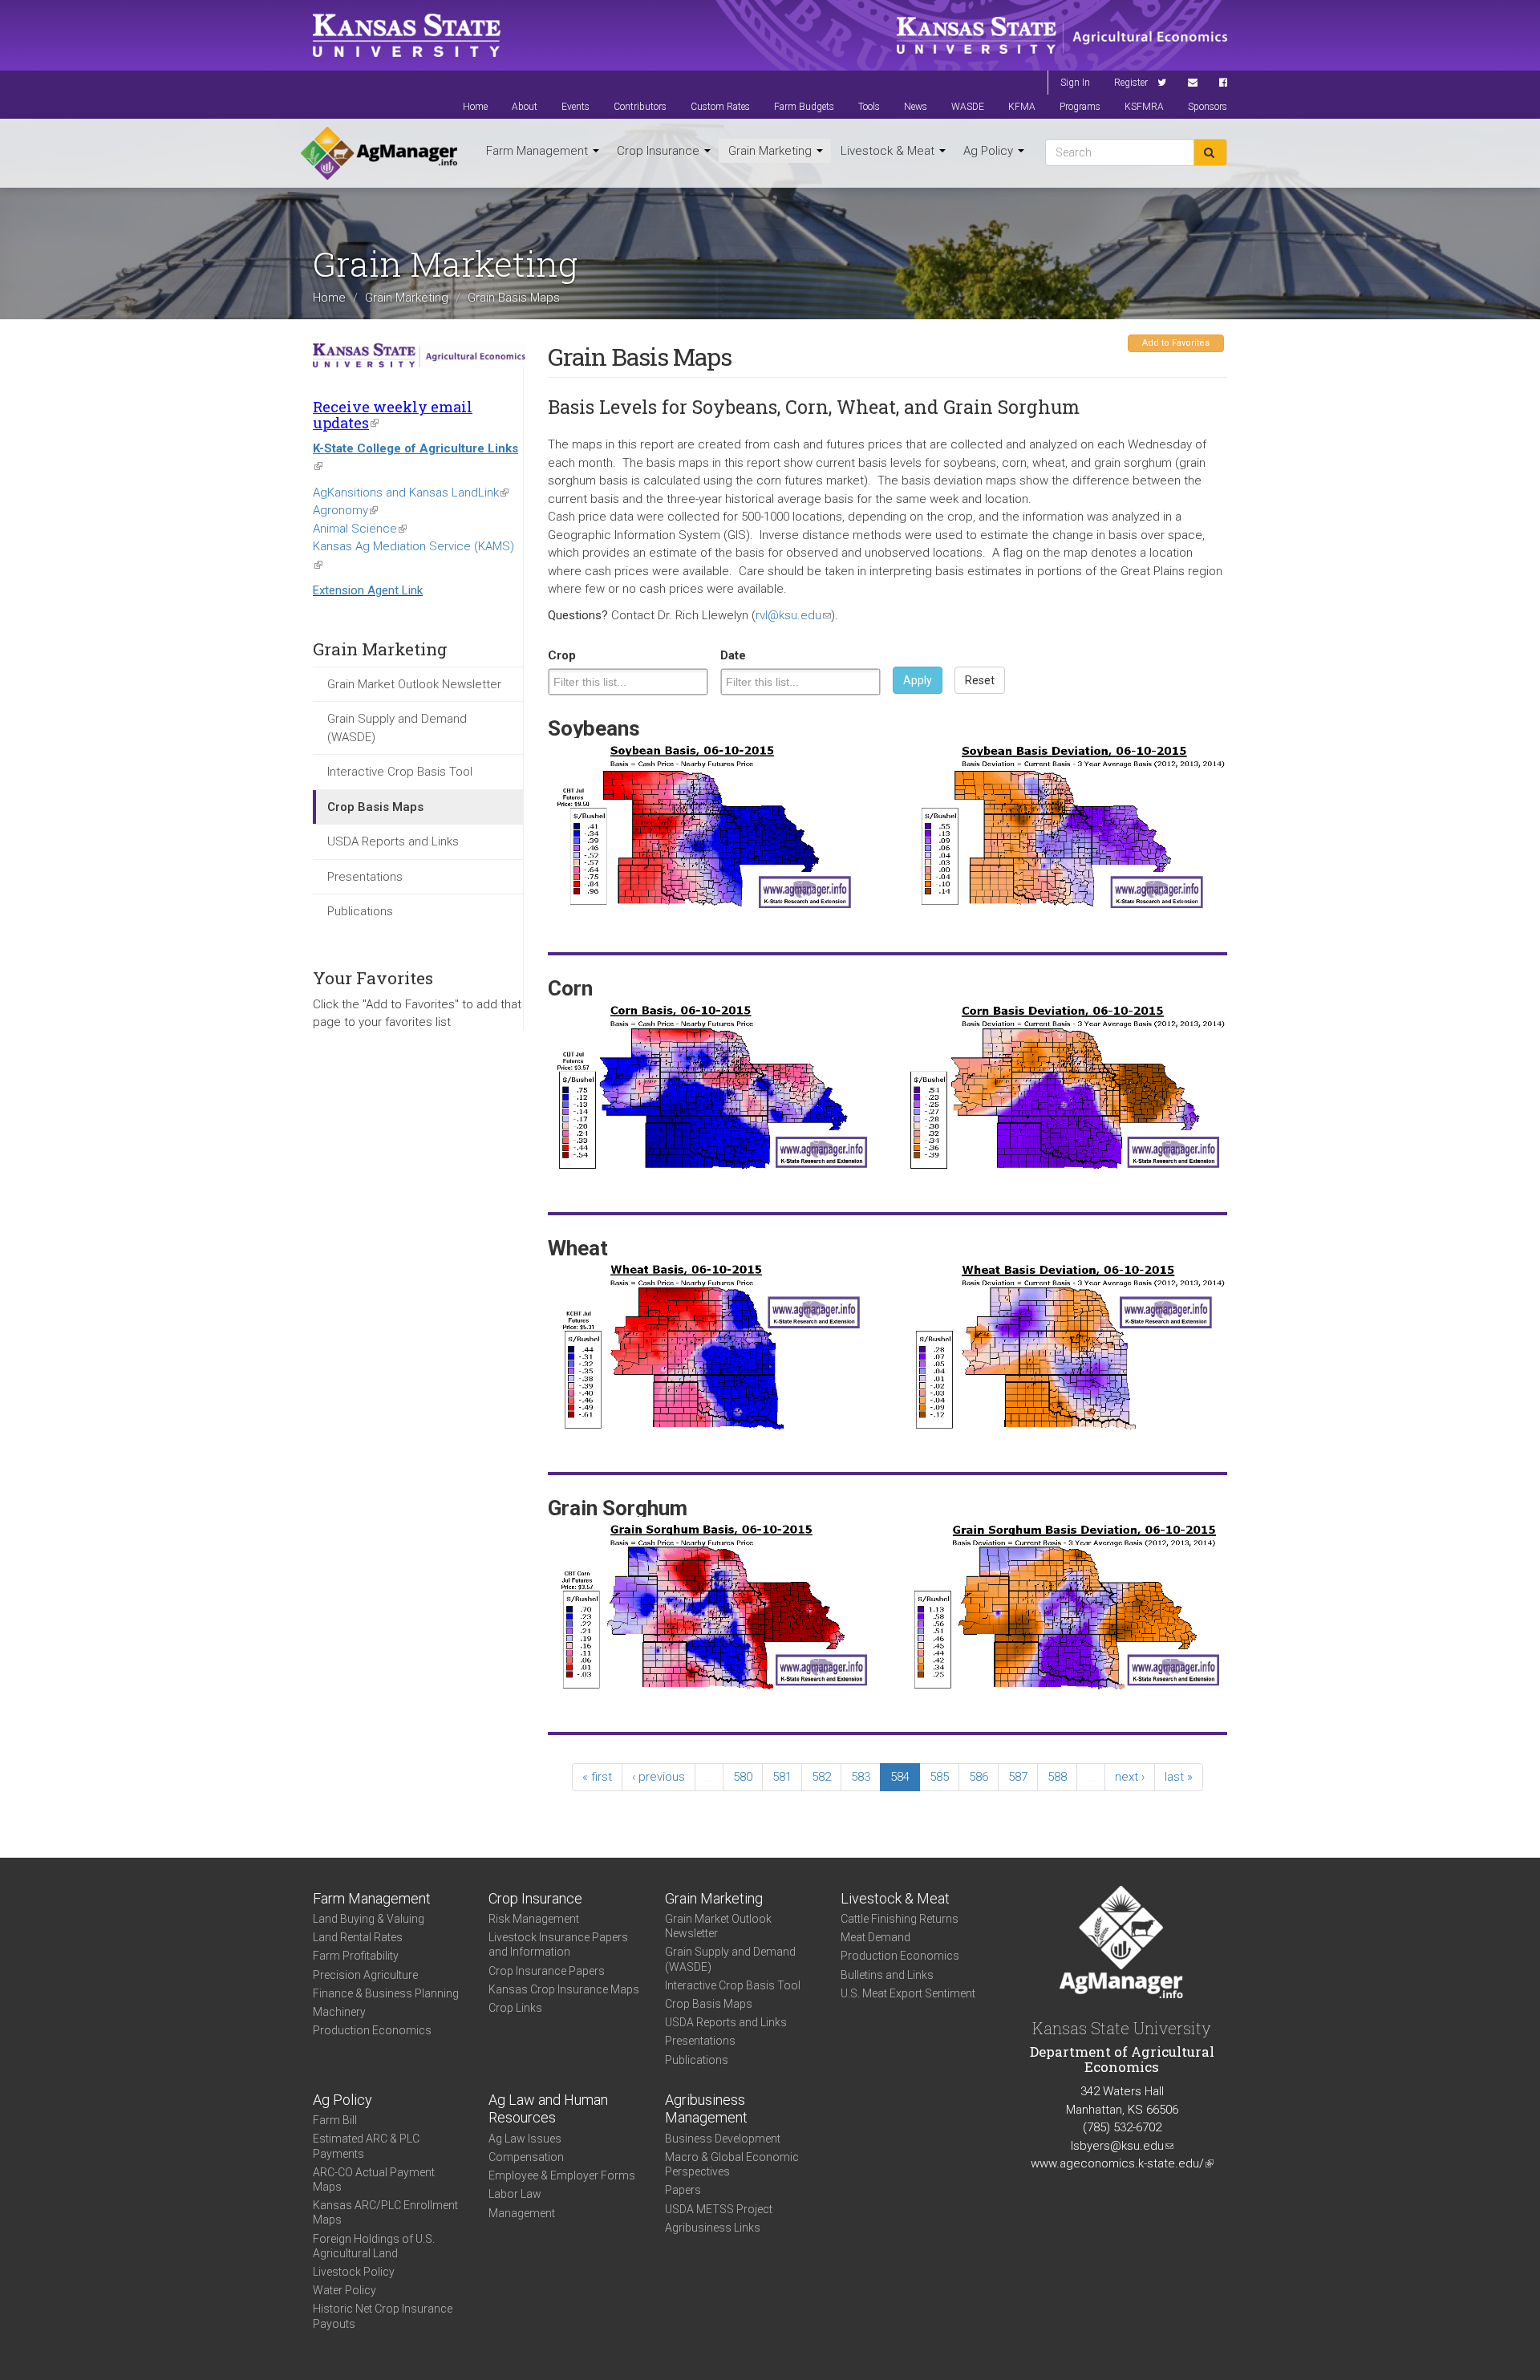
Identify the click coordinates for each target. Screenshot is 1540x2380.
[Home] (379, 153)
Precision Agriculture (365, 1975)
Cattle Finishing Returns (900, 1919)
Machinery (339, 2012)
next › (1130, 1777)
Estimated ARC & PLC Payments (366, 2146)
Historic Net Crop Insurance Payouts (383, 2316)
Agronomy (345, 510)
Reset (980, 680)
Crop (562, 655)
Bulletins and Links (887, 1975)
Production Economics (372, 2030)
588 (1057, 1777)
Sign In (1075, 83)
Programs (1080, 107)
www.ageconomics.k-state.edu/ (1122, 2163)
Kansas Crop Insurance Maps (564, 1989)
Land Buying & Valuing (369, 1919)
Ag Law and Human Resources (548, 2109)
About (525, 107)
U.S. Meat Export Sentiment (908, 1993)
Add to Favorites (1176, 343)
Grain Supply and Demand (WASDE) (397, 728)
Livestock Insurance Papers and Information (558, 1944)
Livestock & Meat (889, 151)
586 (979, 1777)
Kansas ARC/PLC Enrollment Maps (385, 2212)
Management (522, 2213)
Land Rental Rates (358, 1937)
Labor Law (515, 2194)
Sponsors (1208, 107)
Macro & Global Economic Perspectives (732, 2164)
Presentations (365, 877)
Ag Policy (990, 151)
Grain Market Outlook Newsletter (414, 684)
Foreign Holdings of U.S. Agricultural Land (374, 2246)
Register (1131, 83)
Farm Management (539, 151)
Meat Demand (875, 1937)
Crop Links (515, 2008)
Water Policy (344, 2290)
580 (743, 1777)
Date (733, 655)
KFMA (1022, 107)
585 (939, 1777)
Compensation (526, 2157)
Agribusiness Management (706, 2109)
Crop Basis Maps (375, 807)
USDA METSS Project (719, 2209)
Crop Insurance (660, 151)
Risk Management (534, 1919)
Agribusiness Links (713, 2228)
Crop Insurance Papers (547, 1971)
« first (597, 1777)
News (916, 107)
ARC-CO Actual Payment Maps (374, 2179)
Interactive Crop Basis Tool (400, 772)
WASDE (968, 107)
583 (861, 1777)
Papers (683, 2190)
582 (821, 1777)
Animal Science (360, 529)
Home (475, 107)
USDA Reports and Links (393, 841)
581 (782, 1777)
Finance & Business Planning (386, 1993)
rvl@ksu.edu (793, 615)
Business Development (723, 2139)
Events (575, 107)
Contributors (640, 107)
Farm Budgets (804, 107)
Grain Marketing (772, 151)
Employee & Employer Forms (562, 2175)
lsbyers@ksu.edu (1122, 2146)
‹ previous (659, 1777)
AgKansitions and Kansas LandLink (411, 493)
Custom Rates (720, 107)
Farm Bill (335, 2120)
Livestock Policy (354, 2272)
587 (1018, 1777)
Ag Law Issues (525, 2139)
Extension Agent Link (368, 590)
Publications (360, 911)
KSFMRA (1144, 107)
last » (1179, 1777)
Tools (869, 107)
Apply (918, 680)
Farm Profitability (356, 1956)
